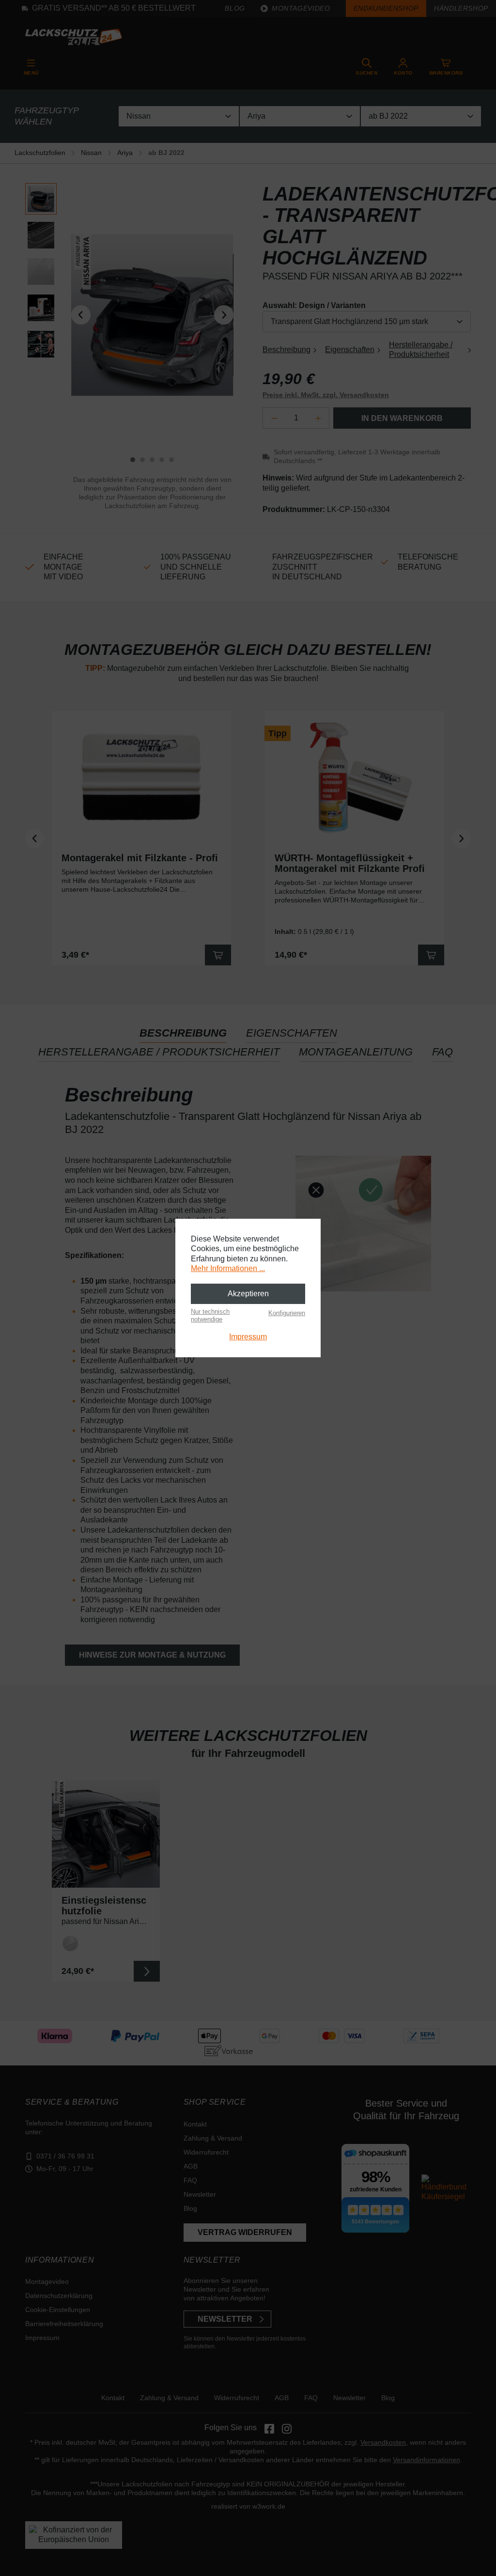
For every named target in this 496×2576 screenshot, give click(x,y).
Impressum (248, 1337)
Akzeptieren (248, 1294)
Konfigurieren (287, 1313)
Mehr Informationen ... (228, 1268)
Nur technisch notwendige (210, 1315)
